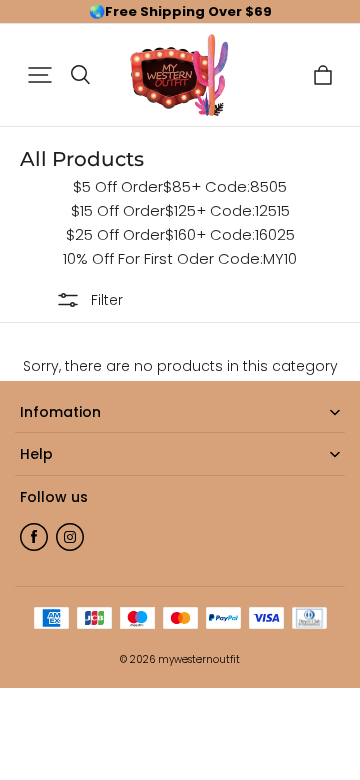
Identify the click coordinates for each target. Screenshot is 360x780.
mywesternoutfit (199, 659)
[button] (40, 75)
